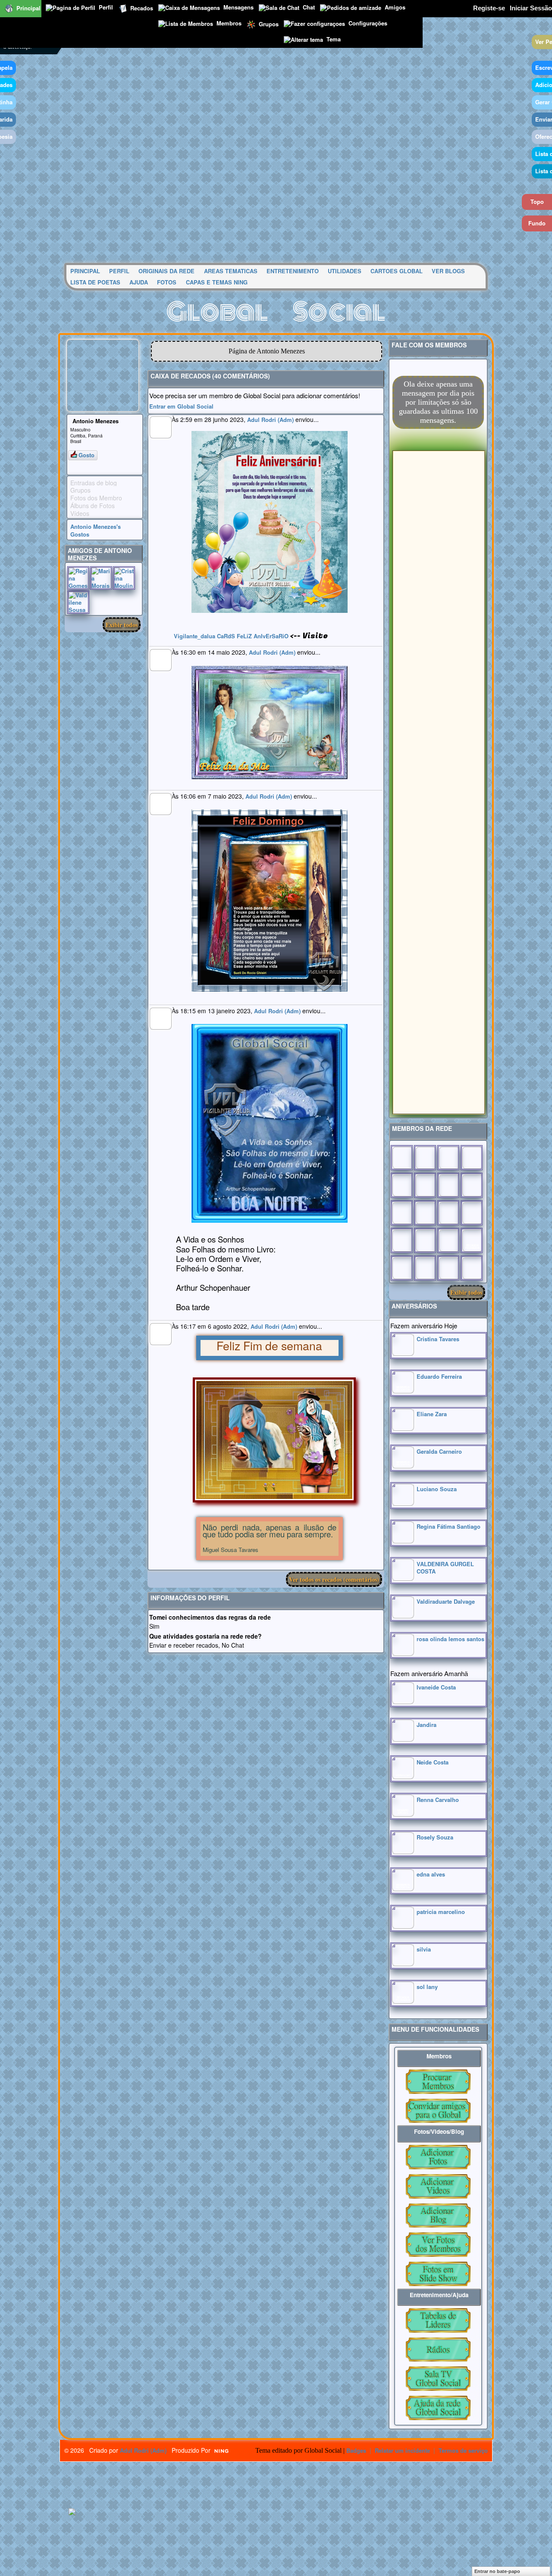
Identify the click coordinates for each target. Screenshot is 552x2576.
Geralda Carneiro (439, 1451)
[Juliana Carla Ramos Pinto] (425, 1213)
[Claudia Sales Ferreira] (402, 1213)
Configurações (368, 23)
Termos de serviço (463, 2450)
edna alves (431, 1874)
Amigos (395, 7)
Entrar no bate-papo (497, 2571)
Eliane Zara (432, 1414)
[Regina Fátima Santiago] (403, 1541)
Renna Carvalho (438, 1800)
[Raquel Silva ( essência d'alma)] (472, 1158)
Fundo (537, 223)
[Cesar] (448, 1158)
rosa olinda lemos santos (450, 1639)
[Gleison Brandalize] (425, 1240)
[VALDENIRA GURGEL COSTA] (403, 1578)
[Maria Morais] (101, 578)
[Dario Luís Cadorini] (402, 1268)
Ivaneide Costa (436, 1687)
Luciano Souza (437, 1489)
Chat (309, 7)
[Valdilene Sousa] (78, 602)
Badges (356, 2450)
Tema (334, 39)
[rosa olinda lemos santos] (403, 1653)
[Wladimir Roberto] (425, 1185)
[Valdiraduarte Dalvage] (403, 1616)
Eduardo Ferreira (439, 1376)
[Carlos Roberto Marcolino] (448, 1185)
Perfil (106, 7)
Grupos (269, 23)
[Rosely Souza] (403, 1852)
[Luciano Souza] (403, 1503)
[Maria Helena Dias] (448, 1213)
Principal (28, 8)
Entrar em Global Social (181, 406)
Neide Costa (433, 1762)
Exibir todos (122, 625)
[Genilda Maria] (425, 1268)
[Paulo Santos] (402, 1158)
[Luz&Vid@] (402, 1240)
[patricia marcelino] (403, 1926)
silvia (424, 1949)
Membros (229, 23)
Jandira (427, 1725)
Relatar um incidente (402, 2450)
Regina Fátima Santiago (448, 1526)
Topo (537, 201)
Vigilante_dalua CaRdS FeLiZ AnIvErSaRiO (231, 636)
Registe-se (489, 8)
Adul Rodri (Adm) (270, 420)
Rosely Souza (435, 1837)
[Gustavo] (472, 1185)
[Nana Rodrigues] (472, 1268)
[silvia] (403, 1964)
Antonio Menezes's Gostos (96, 530)
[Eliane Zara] (403, 1429)
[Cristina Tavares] (403, 1354)
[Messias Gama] (402, 1185)
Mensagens (238, 7)
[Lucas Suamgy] (448, 1268)
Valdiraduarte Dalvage (446, 1601)
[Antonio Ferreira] (425, 1158)
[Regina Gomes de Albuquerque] (78, 578)
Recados (142, 8)
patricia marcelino (441, 1912)
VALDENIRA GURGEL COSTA (445, 1567)
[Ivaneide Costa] (403, 1702)
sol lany (427, 1987)
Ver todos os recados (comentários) (334, 1579)
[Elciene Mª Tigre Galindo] (448, 1240)
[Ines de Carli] (472, 1213)
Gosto (86, 455)
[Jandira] (403, 1739)
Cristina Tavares (438, 1339)
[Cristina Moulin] (124, 578)
